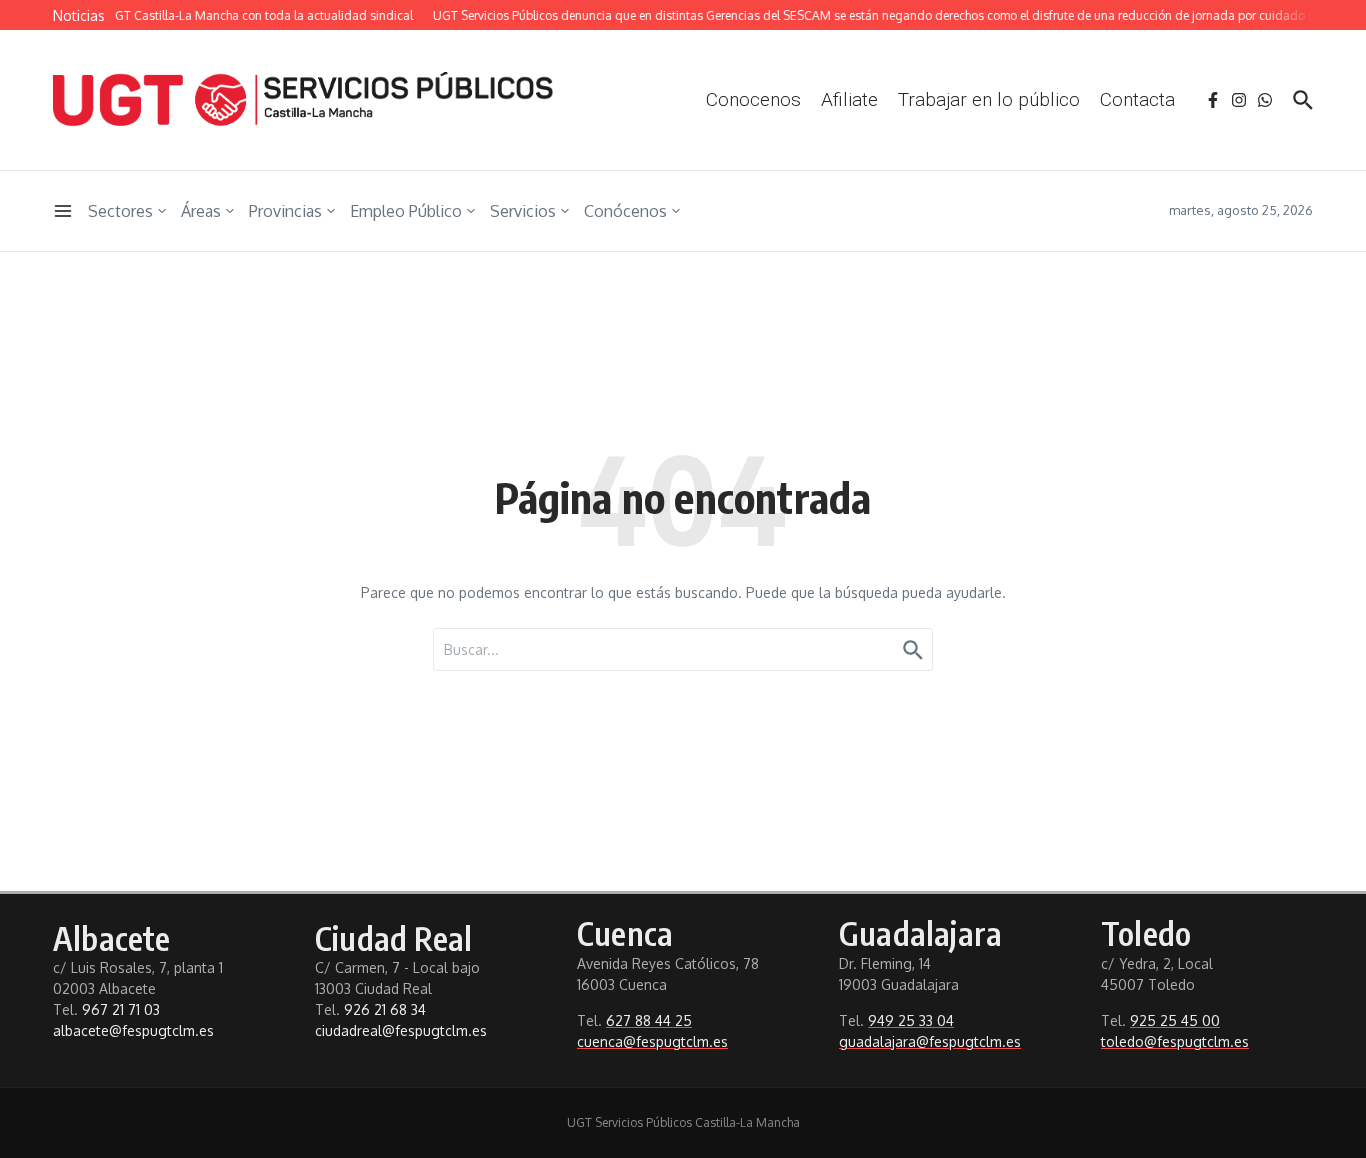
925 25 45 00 (1175, 1020)
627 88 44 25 (649, 1020)
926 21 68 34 (385, 1009)
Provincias (285, 211)
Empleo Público (406, 211)
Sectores (120, 211)
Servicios (523, 211)
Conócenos (625, 211)
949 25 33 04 (911, 1020)
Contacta (1137, 99)
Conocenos (753, 99)
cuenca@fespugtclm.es (652, 1041)
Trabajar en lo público (989, 99)
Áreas (201, 211)
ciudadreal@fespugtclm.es (401, 1030)
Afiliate (849, 99)
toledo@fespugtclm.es (1175, 1041)
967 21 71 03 (121, 1009)
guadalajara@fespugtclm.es (930, 1041)
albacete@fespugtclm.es (133, 1030)
